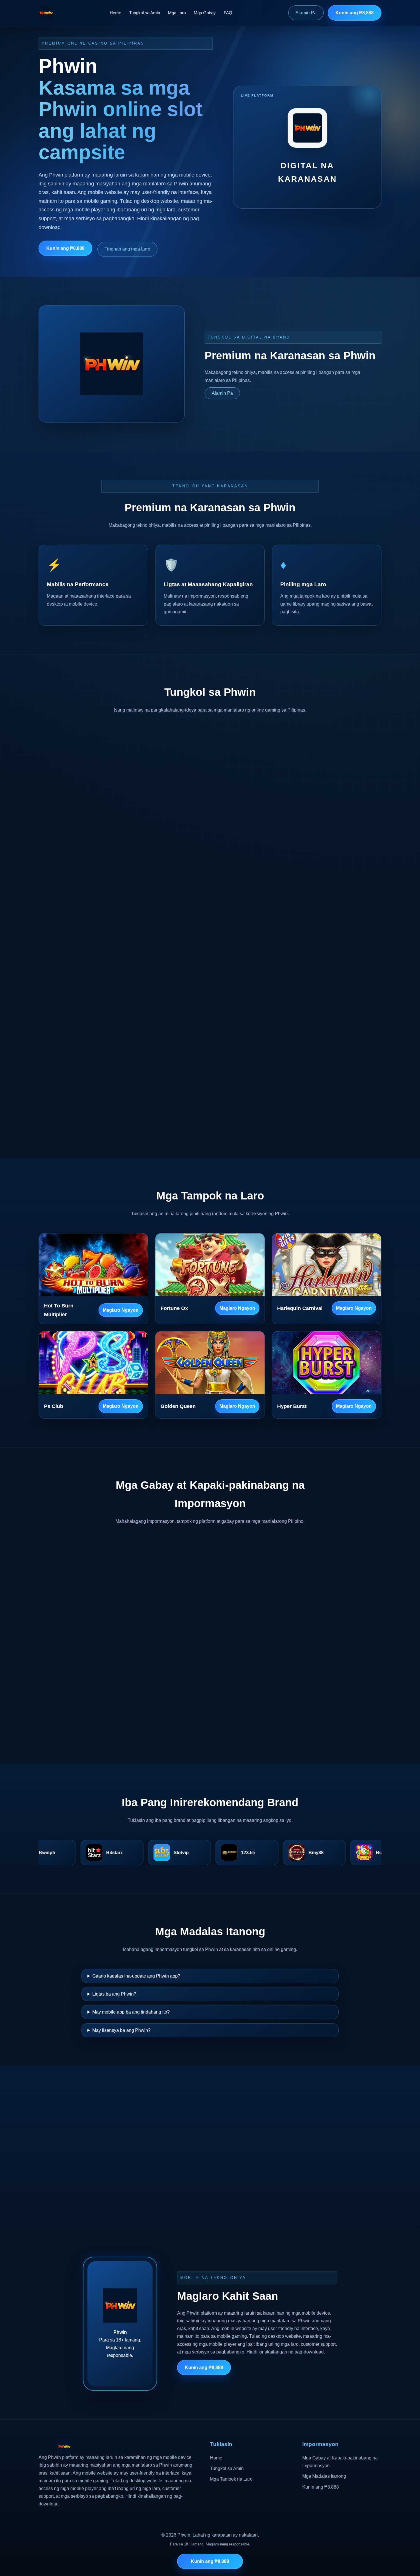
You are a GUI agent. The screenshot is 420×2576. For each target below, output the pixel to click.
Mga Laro (177, 13)
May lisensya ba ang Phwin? (121, 2030)
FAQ (228, 13)
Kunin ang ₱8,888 (355, 13)
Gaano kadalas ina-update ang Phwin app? (136, 1976)
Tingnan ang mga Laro (127, 249)
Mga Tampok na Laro (231, 2479)
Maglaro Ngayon (121, 1310)
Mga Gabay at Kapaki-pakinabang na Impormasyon (340, 2462)
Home (115, 13)
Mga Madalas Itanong (324, 2476)
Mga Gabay (205, 13)
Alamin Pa (306, 13)
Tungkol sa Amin (145, 13)
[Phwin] (46, 13)
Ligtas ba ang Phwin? (114, 1994)
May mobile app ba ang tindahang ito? (131, 2012)
